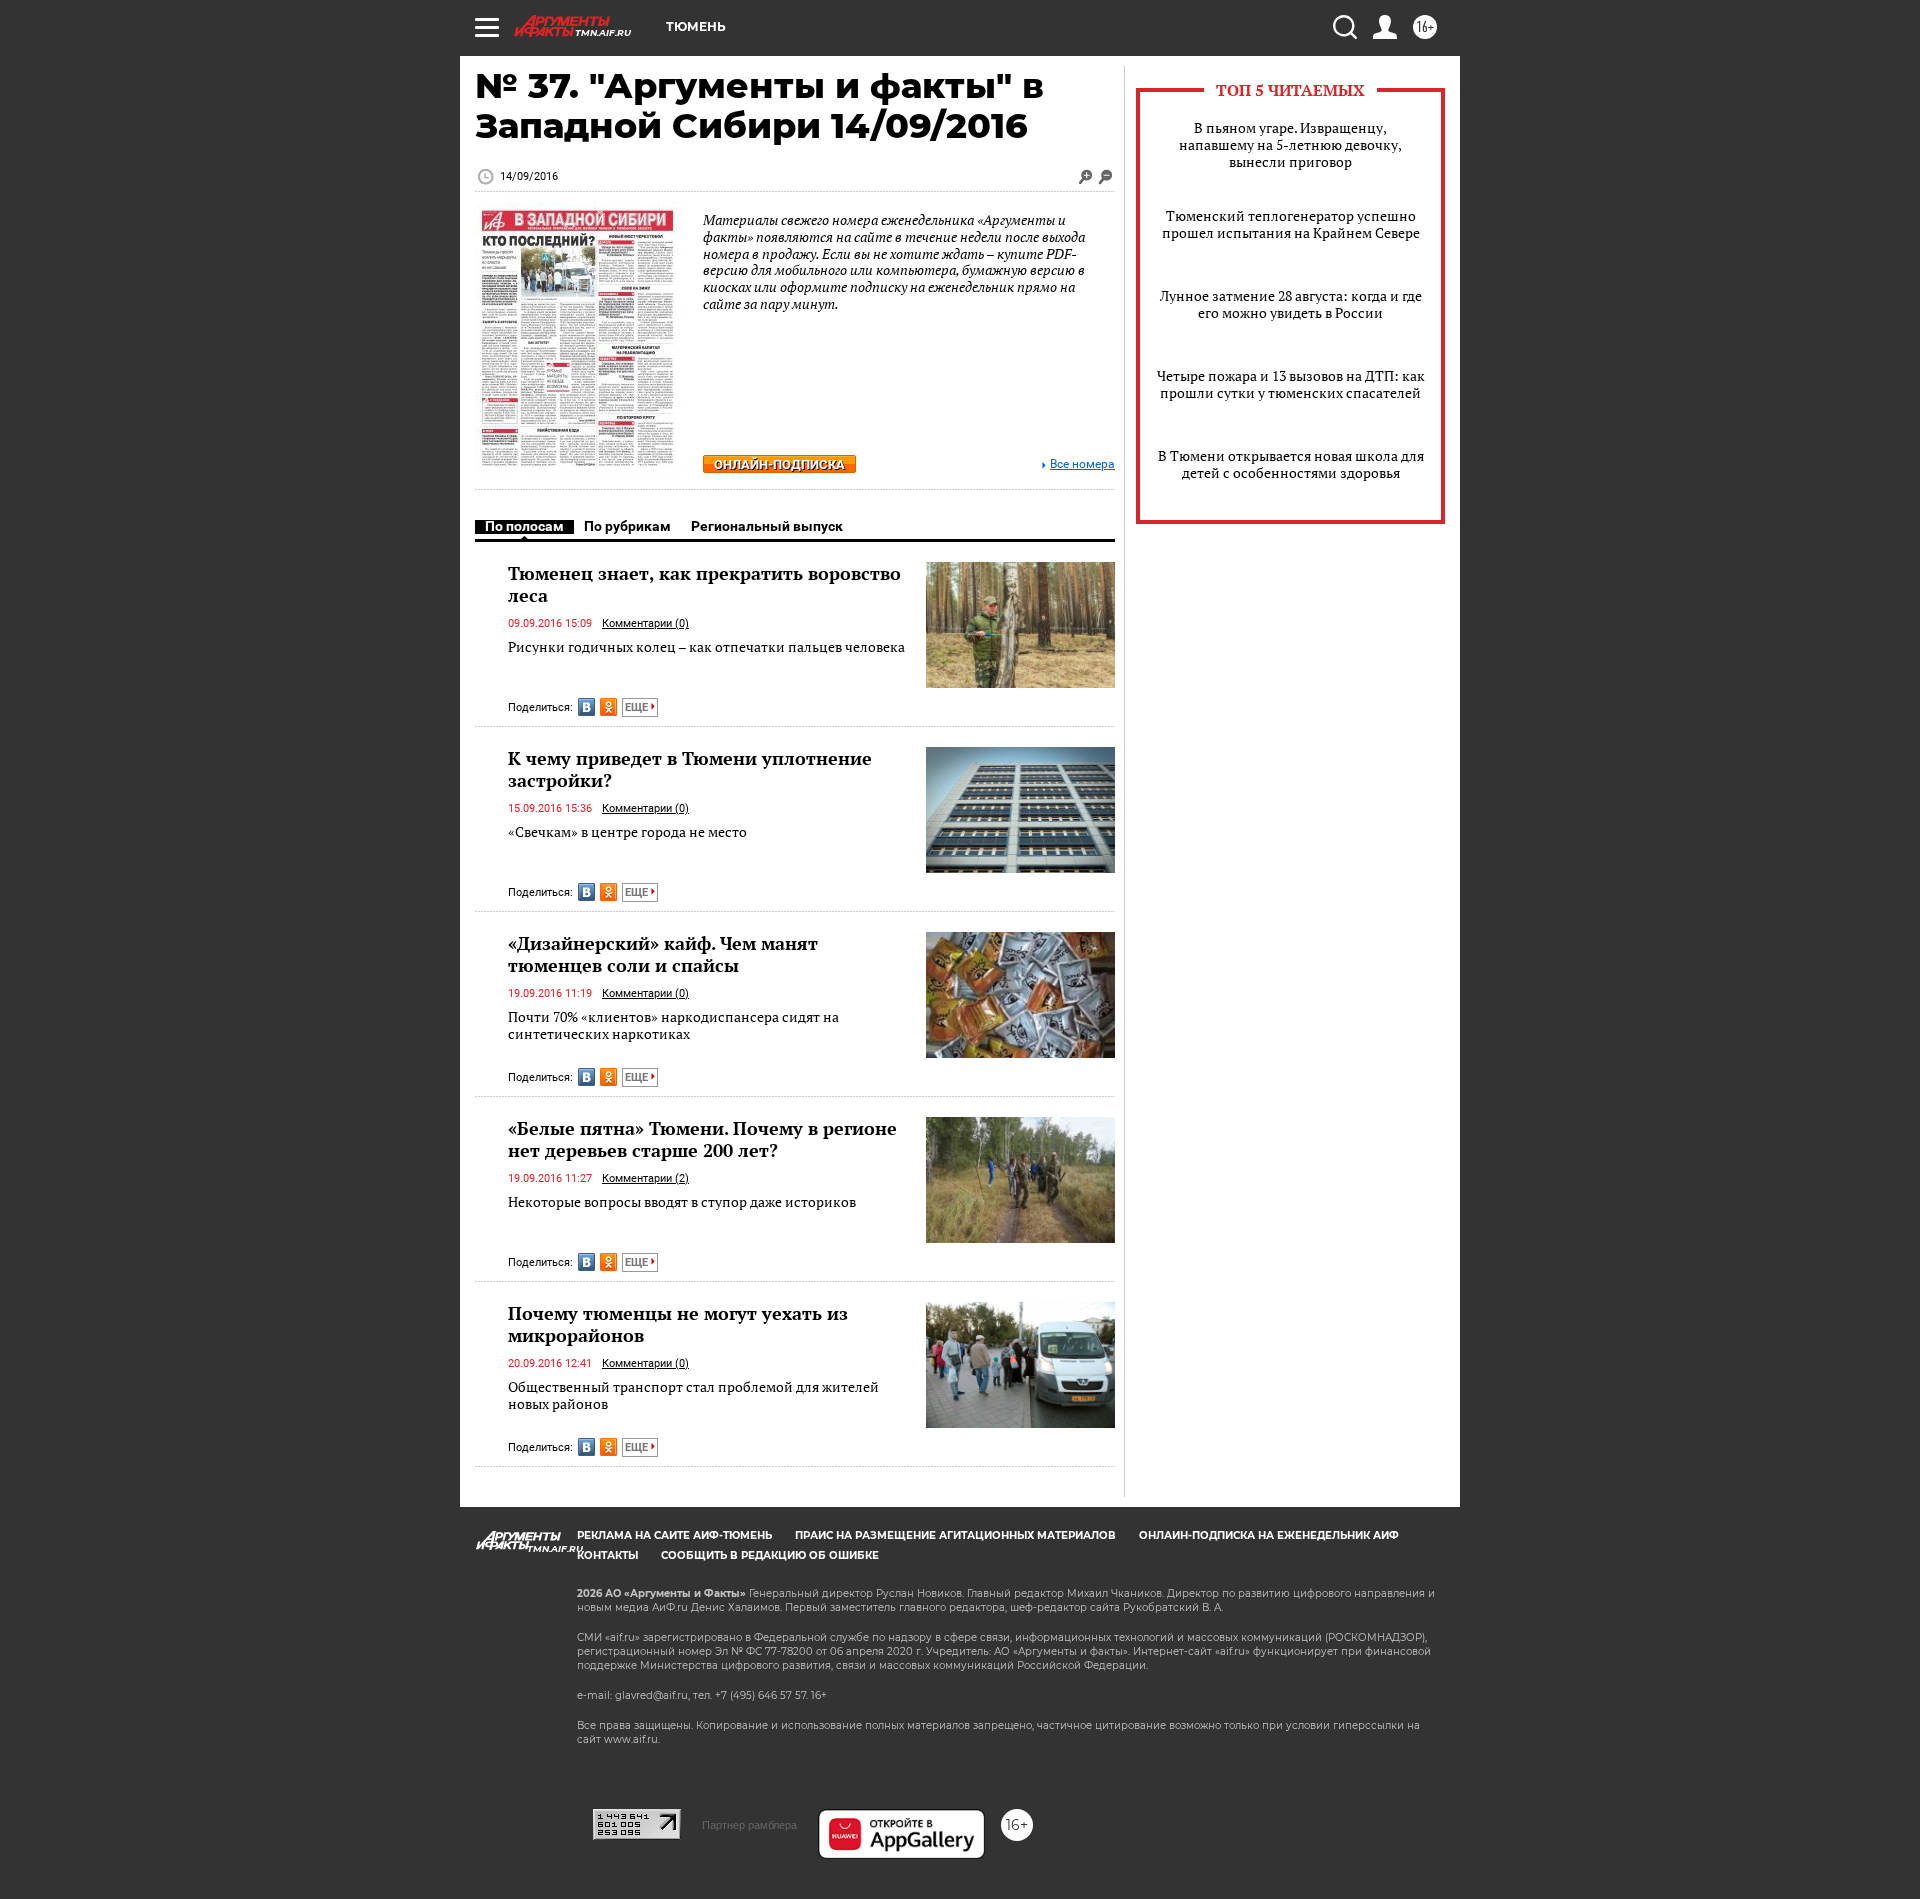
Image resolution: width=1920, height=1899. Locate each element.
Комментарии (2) (645, 1178)
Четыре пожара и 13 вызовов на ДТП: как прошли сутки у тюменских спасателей (1291, 384)
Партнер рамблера (749, 1825)
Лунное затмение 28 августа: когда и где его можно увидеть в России (1291, 304)
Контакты (607, 1555)
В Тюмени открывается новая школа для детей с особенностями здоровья (1291, 464)
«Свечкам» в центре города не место (627, 831)
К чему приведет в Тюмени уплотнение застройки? (690, 769)
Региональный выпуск (767, 526)
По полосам (524, 526)
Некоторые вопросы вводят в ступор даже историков (682, 1201)
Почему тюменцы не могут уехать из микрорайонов (678, 1324)
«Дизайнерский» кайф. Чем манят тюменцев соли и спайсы (663, 954)
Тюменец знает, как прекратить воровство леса (704, 584)
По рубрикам (627, 526)
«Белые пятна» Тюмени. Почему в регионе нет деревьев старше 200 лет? (702, 1139)
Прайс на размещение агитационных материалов (955, 1535)
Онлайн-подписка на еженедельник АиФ (1269, 1535)
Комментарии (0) (645, 623)
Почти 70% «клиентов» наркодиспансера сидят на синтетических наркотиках (673, 1025)
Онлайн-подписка (779, 464)
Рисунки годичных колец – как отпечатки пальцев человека (706, 646)
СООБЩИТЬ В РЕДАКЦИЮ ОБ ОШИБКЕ (770, 1555)
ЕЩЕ (638, 707)
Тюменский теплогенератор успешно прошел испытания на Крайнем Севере (1291, 224)
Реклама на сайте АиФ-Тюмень (674, 1535)
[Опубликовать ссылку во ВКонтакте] (586, 707)
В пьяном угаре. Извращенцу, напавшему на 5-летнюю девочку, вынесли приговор (1290, 144)
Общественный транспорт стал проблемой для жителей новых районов (693, 1395)
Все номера (1082, 464)
